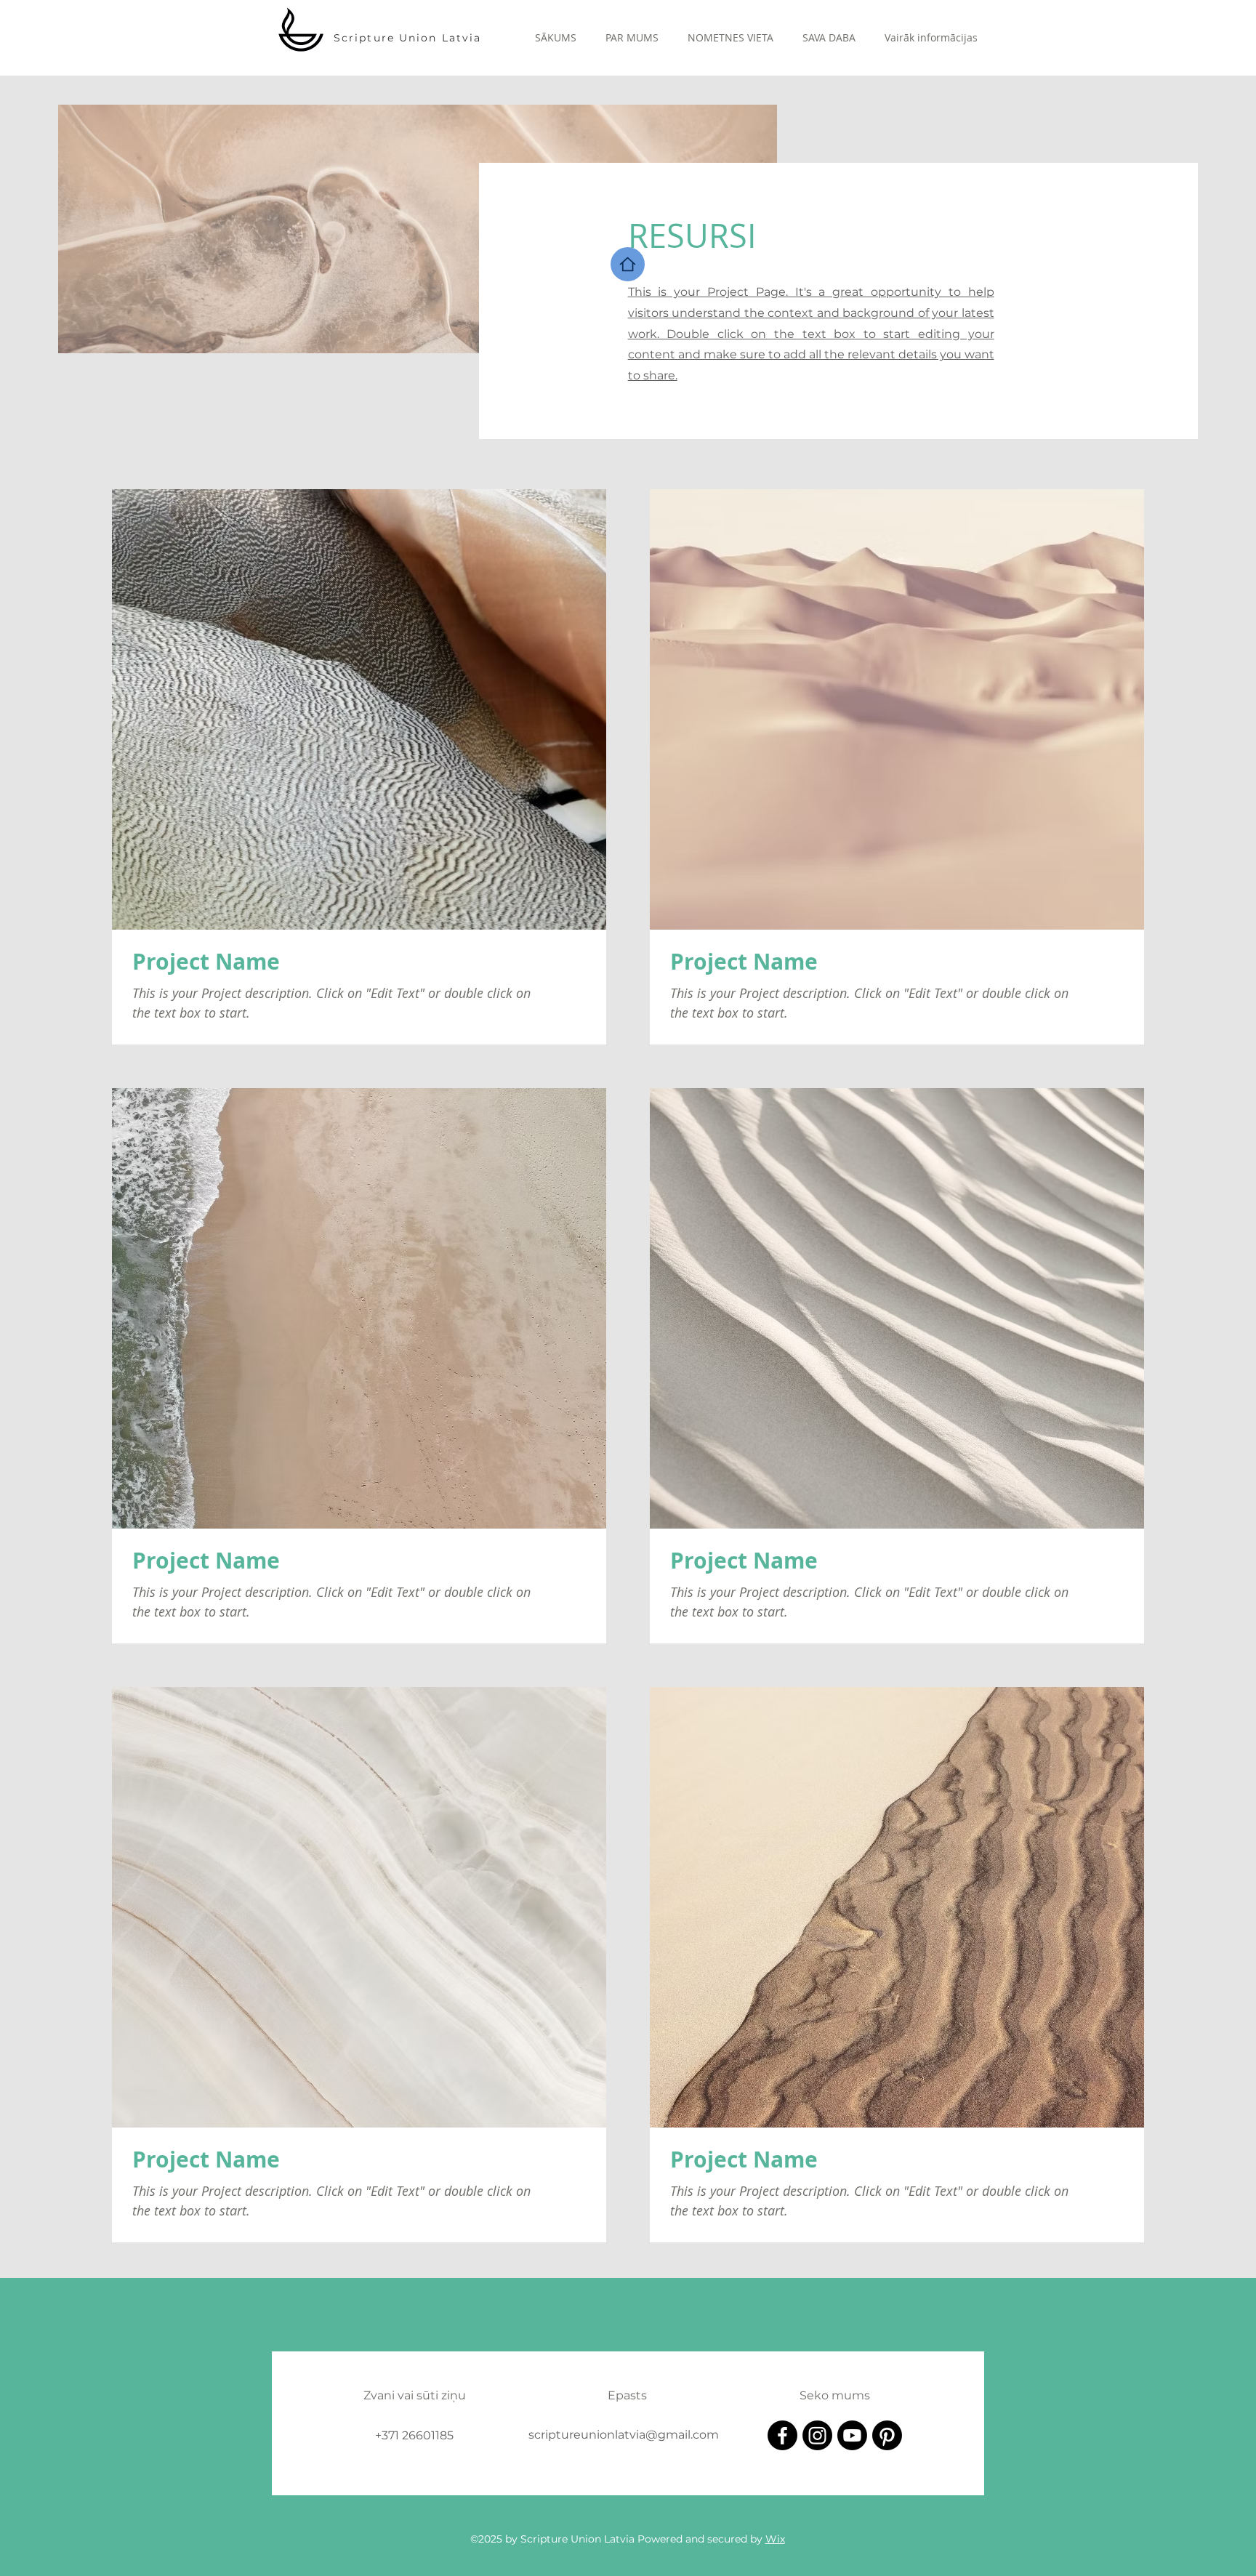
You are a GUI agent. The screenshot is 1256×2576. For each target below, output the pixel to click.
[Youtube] (852, 2435)
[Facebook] (782, 2435)
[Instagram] (817, 2435)
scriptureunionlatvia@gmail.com (624, 2435)
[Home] (628, 264)
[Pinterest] (887, 2435)
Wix (775, 2539)
